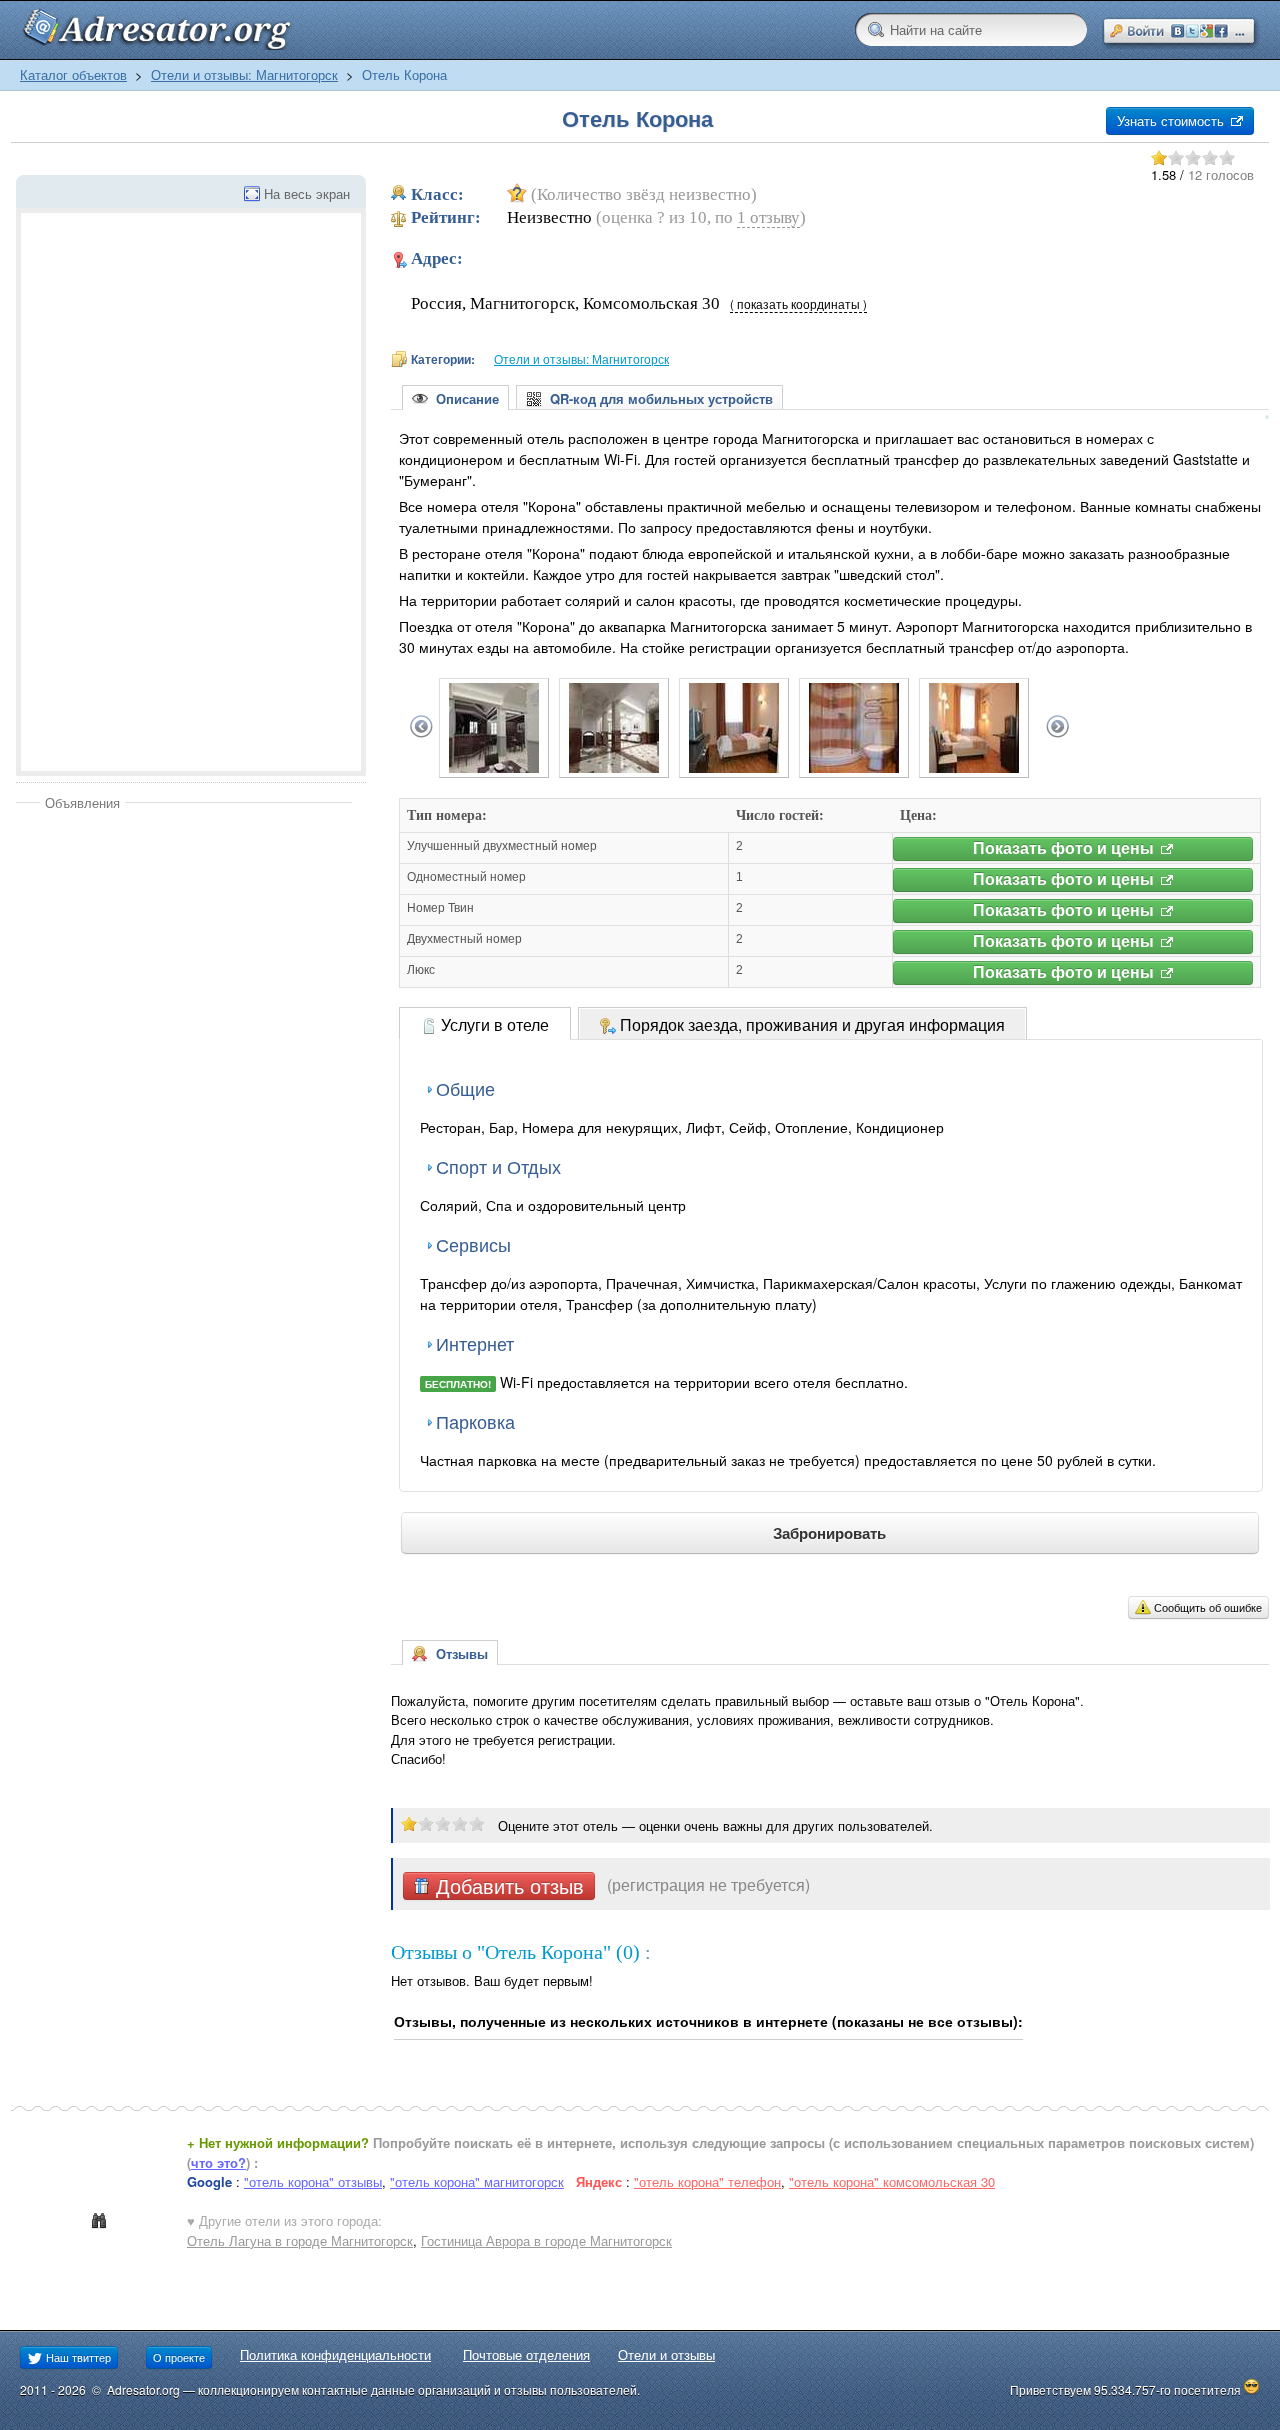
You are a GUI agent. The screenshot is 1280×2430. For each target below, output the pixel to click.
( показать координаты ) (798, 304)
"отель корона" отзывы (313, 2181)
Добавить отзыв (507, 1886)
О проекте (179, 2357)
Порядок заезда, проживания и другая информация (810, 1024)
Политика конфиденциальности (335, 2354)
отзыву (768, 217)
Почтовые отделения (526, 2354)
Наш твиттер (77, 2357)
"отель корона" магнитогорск (477, 2181)
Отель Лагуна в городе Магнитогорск (300, 2240)
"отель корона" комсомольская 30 (892, 2181)
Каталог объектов (73, 74)
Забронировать (829, 1533)
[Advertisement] (184, 962)
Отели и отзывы (666, 2354)
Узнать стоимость (1172, 120)
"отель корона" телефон (707, 2181)
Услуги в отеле (493, 1024)
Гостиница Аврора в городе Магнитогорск (546, 2240)
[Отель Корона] (494, 767)
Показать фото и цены (1065, 848)
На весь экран (307, 193)
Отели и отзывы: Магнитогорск (244, 74)
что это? (218, 2162)
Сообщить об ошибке (1208, 1607)
